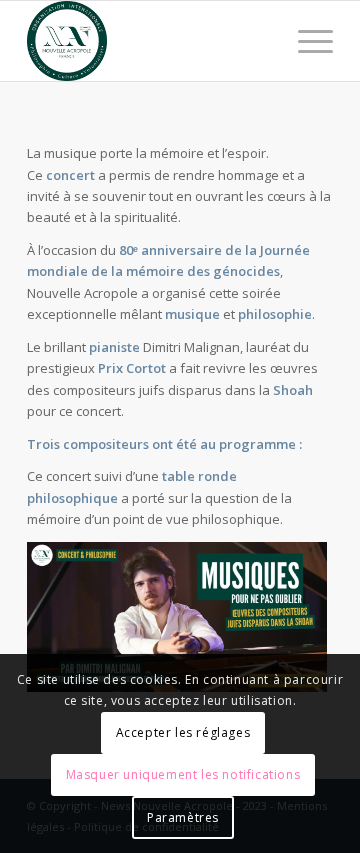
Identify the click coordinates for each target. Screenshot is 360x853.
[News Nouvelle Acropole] (149, 41)
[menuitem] (305, 41)
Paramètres (183, 817)
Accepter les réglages (183, 732)
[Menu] (305, 41)
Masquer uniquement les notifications (183, 774)
